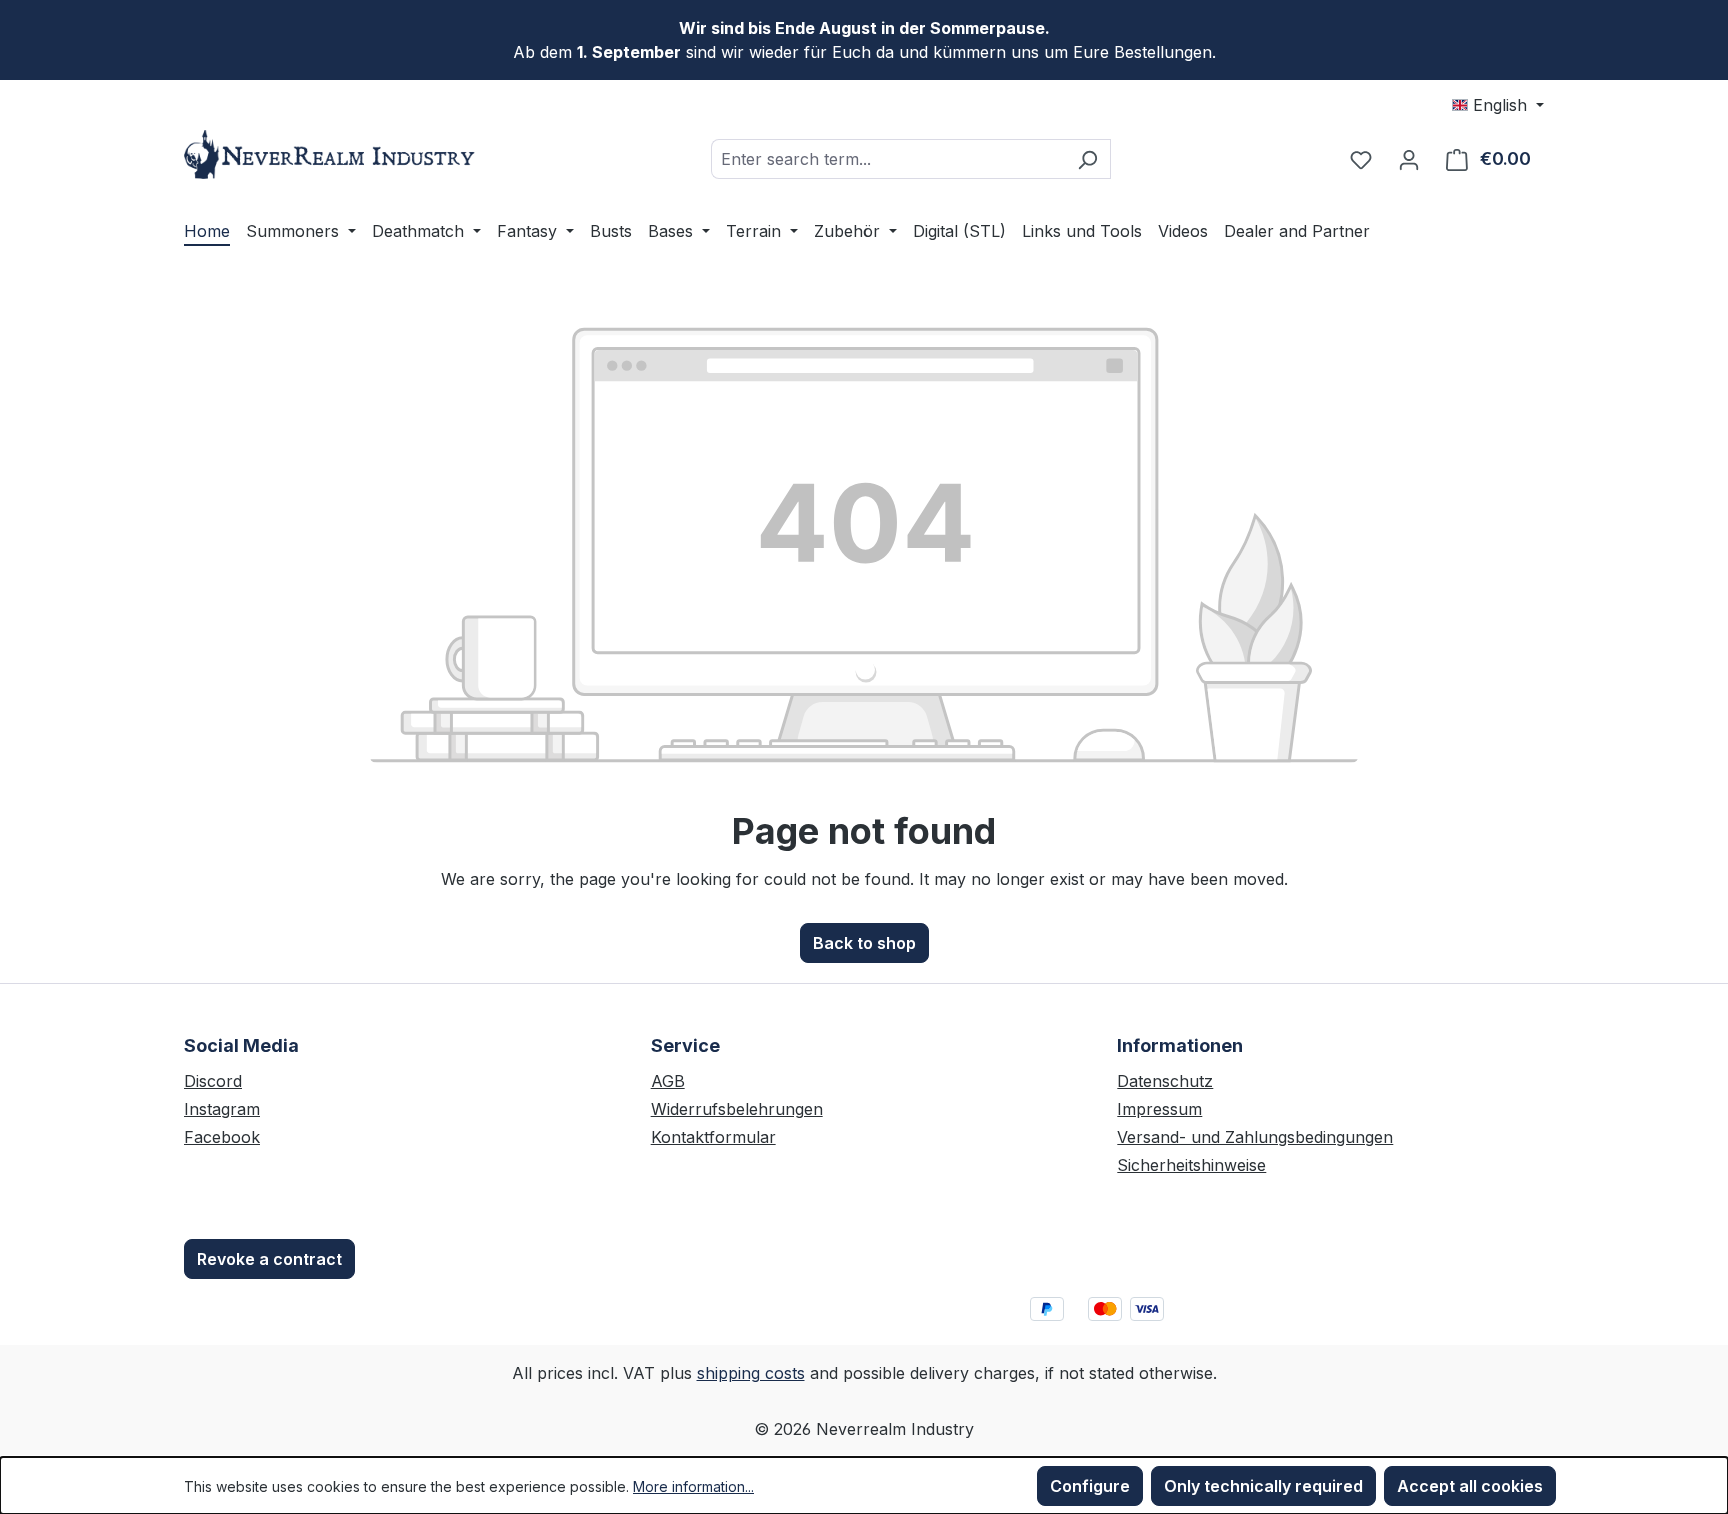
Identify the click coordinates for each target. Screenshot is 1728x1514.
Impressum (1159, 1109)
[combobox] (888, 159)
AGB (668, 1081)
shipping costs (751, 1373)
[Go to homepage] (334, 154)
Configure (1090, 1486)
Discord (213, 1081)
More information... (693, 1486)
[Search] (1087, 159)
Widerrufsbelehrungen (737, 1109)
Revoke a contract (269, 1259)
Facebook (222, 1137)
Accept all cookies (1470, 1486)
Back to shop (864, 943)
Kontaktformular (713, 1137)
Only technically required (1263, 1486)
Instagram (222, 1109)
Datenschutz (1165, 1081)
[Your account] (1409, 159)
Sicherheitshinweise (1191, 1165)
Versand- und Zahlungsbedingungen (1255, 1137)
